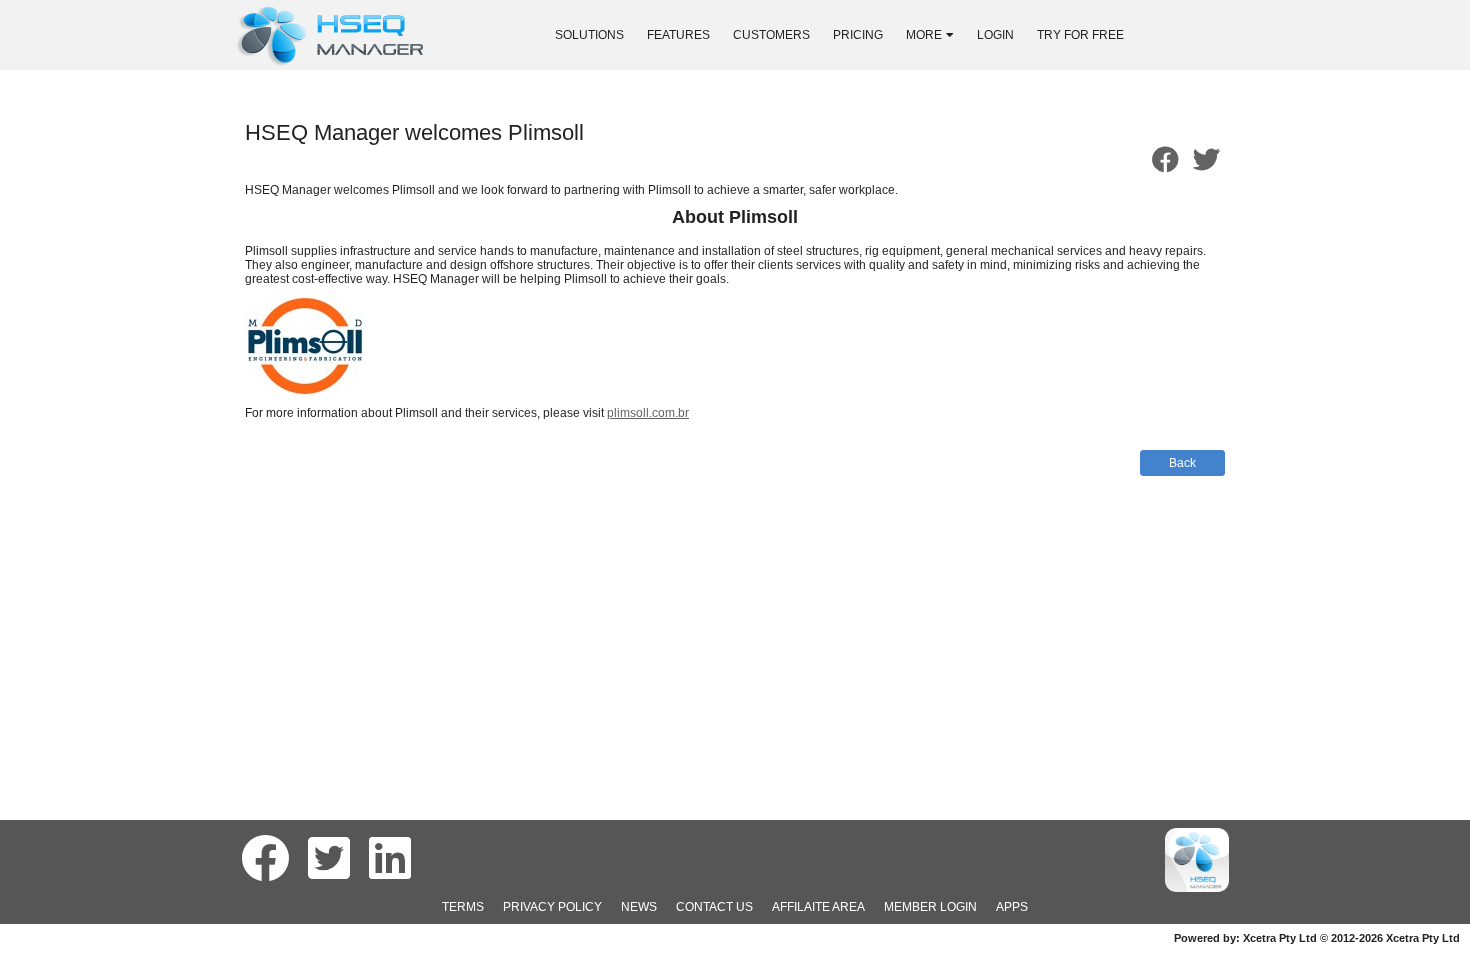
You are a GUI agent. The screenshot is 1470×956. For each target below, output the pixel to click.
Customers (771, 35)
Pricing (858, 35)
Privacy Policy (552, 907)
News (639, 907)
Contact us (714, 907)
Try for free (1080, 35)
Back (1182, 463)
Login (995, 35)
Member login (930, 907)
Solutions (589, 35)
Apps (1012, 907)
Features (678, 35)
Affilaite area (818, 907)
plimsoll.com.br (648, 413)
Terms (463, 907)
